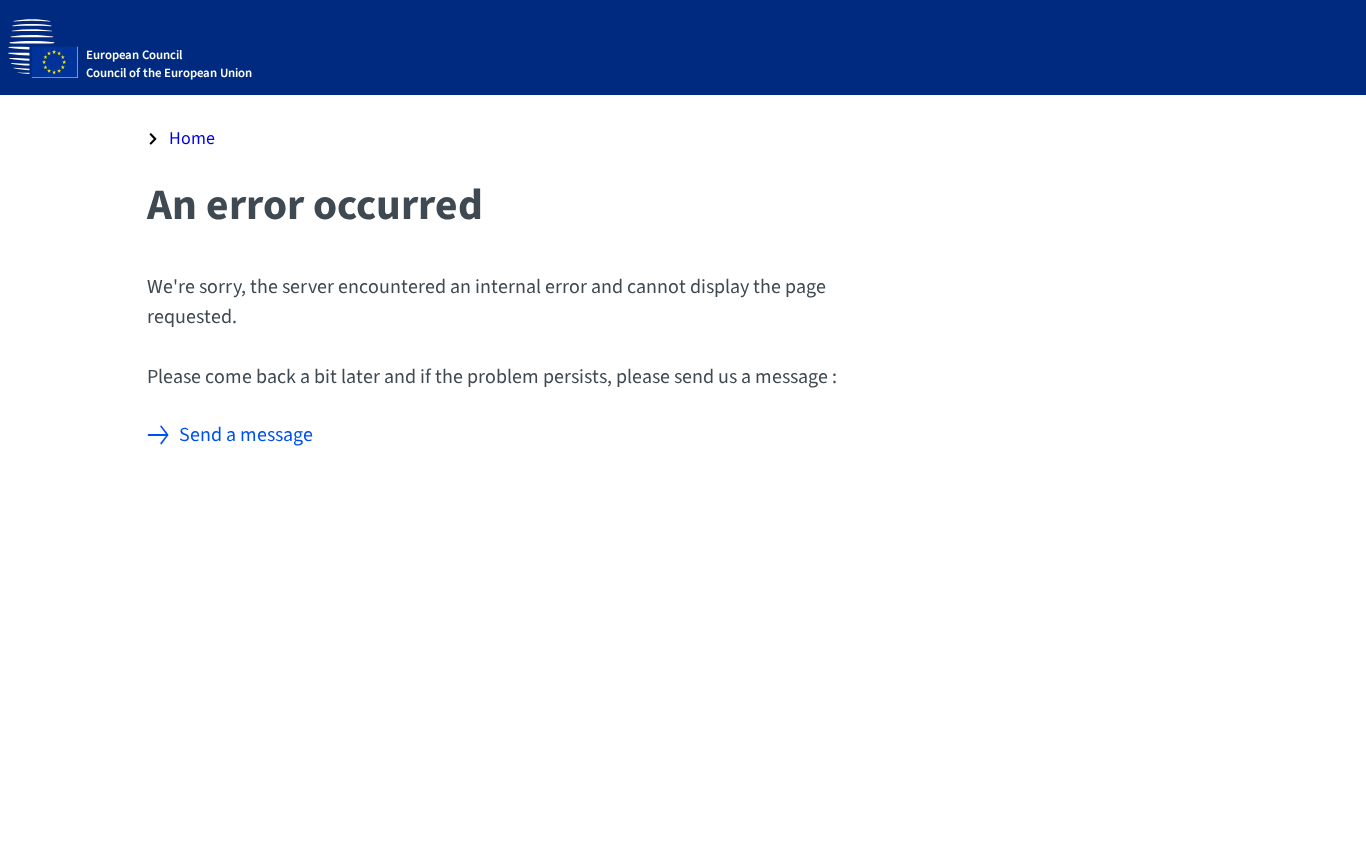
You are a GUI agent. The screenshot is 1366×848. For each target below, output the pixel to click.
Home (192, 138)
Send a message (246, 435)
